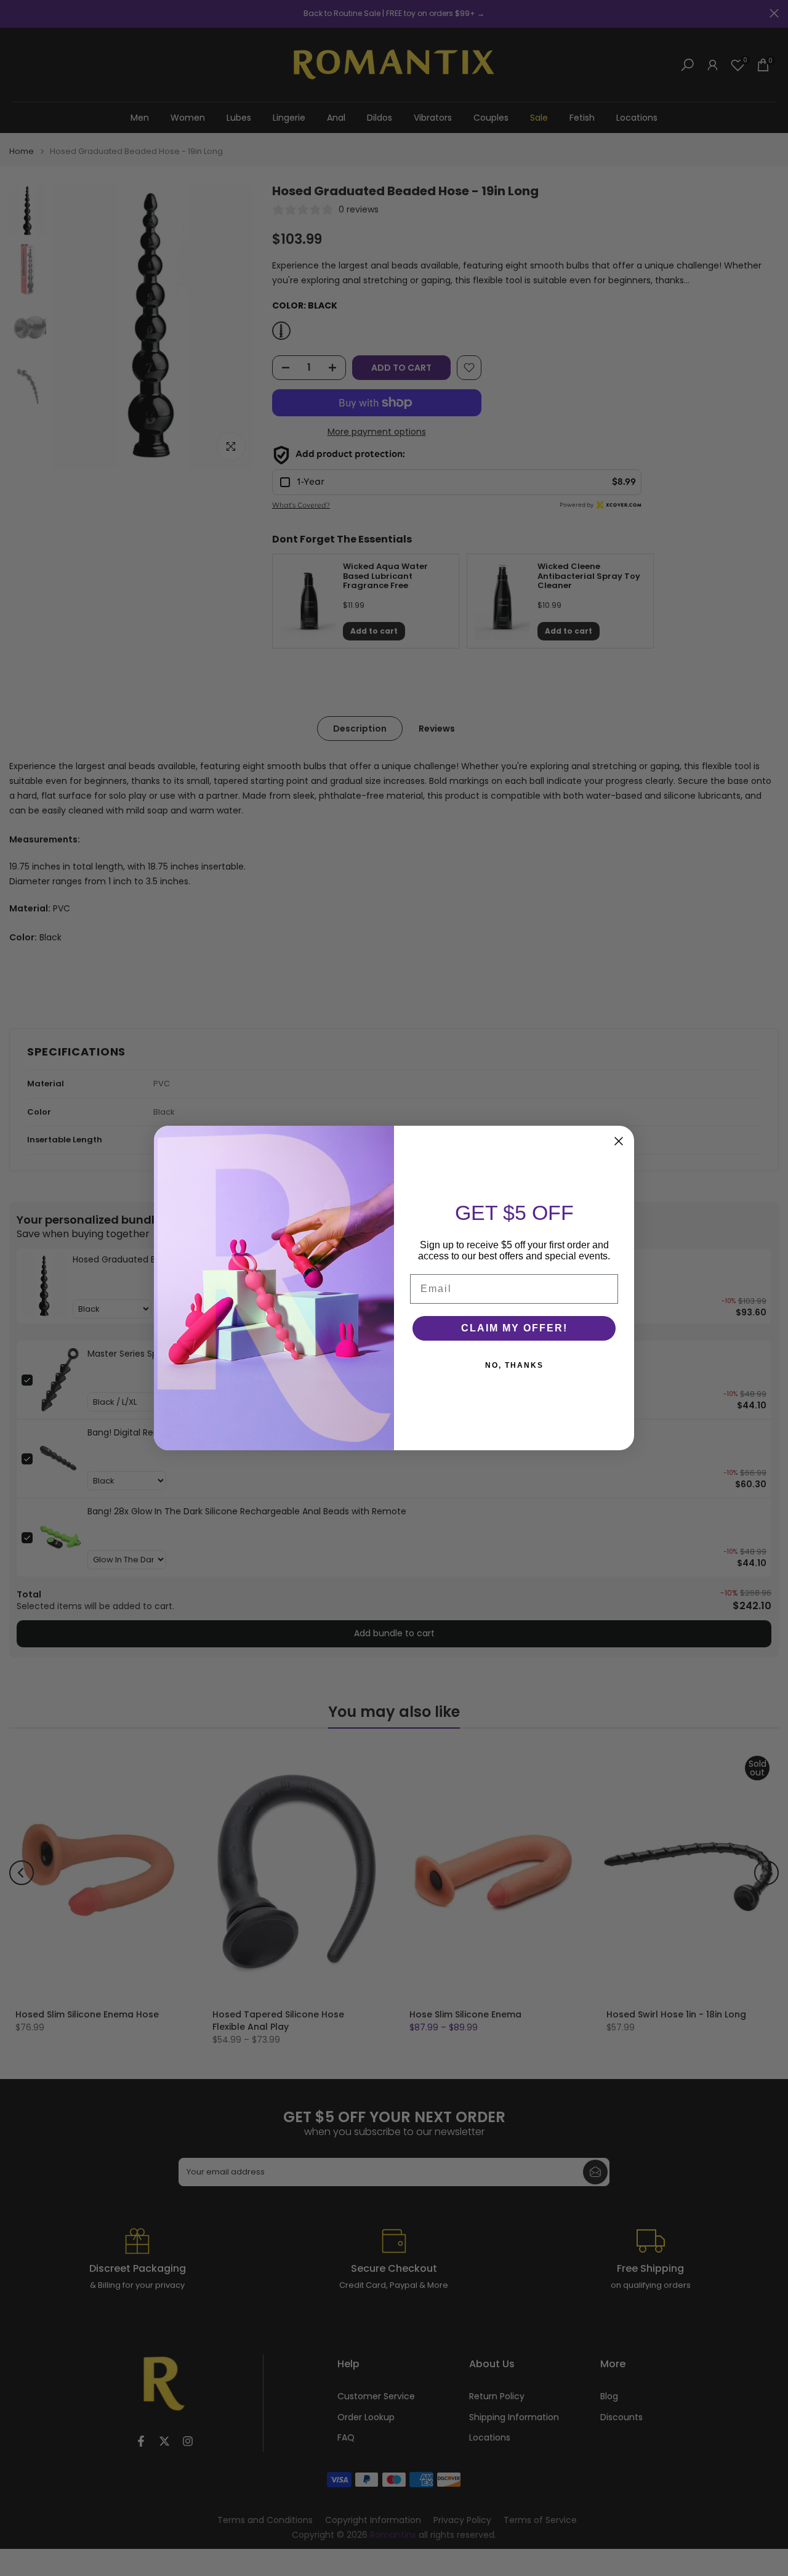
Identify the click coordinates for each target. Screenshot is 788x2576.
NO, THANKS (514, 1365)
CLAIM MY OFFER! (514, 1328)
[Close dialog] (619, 1141)
